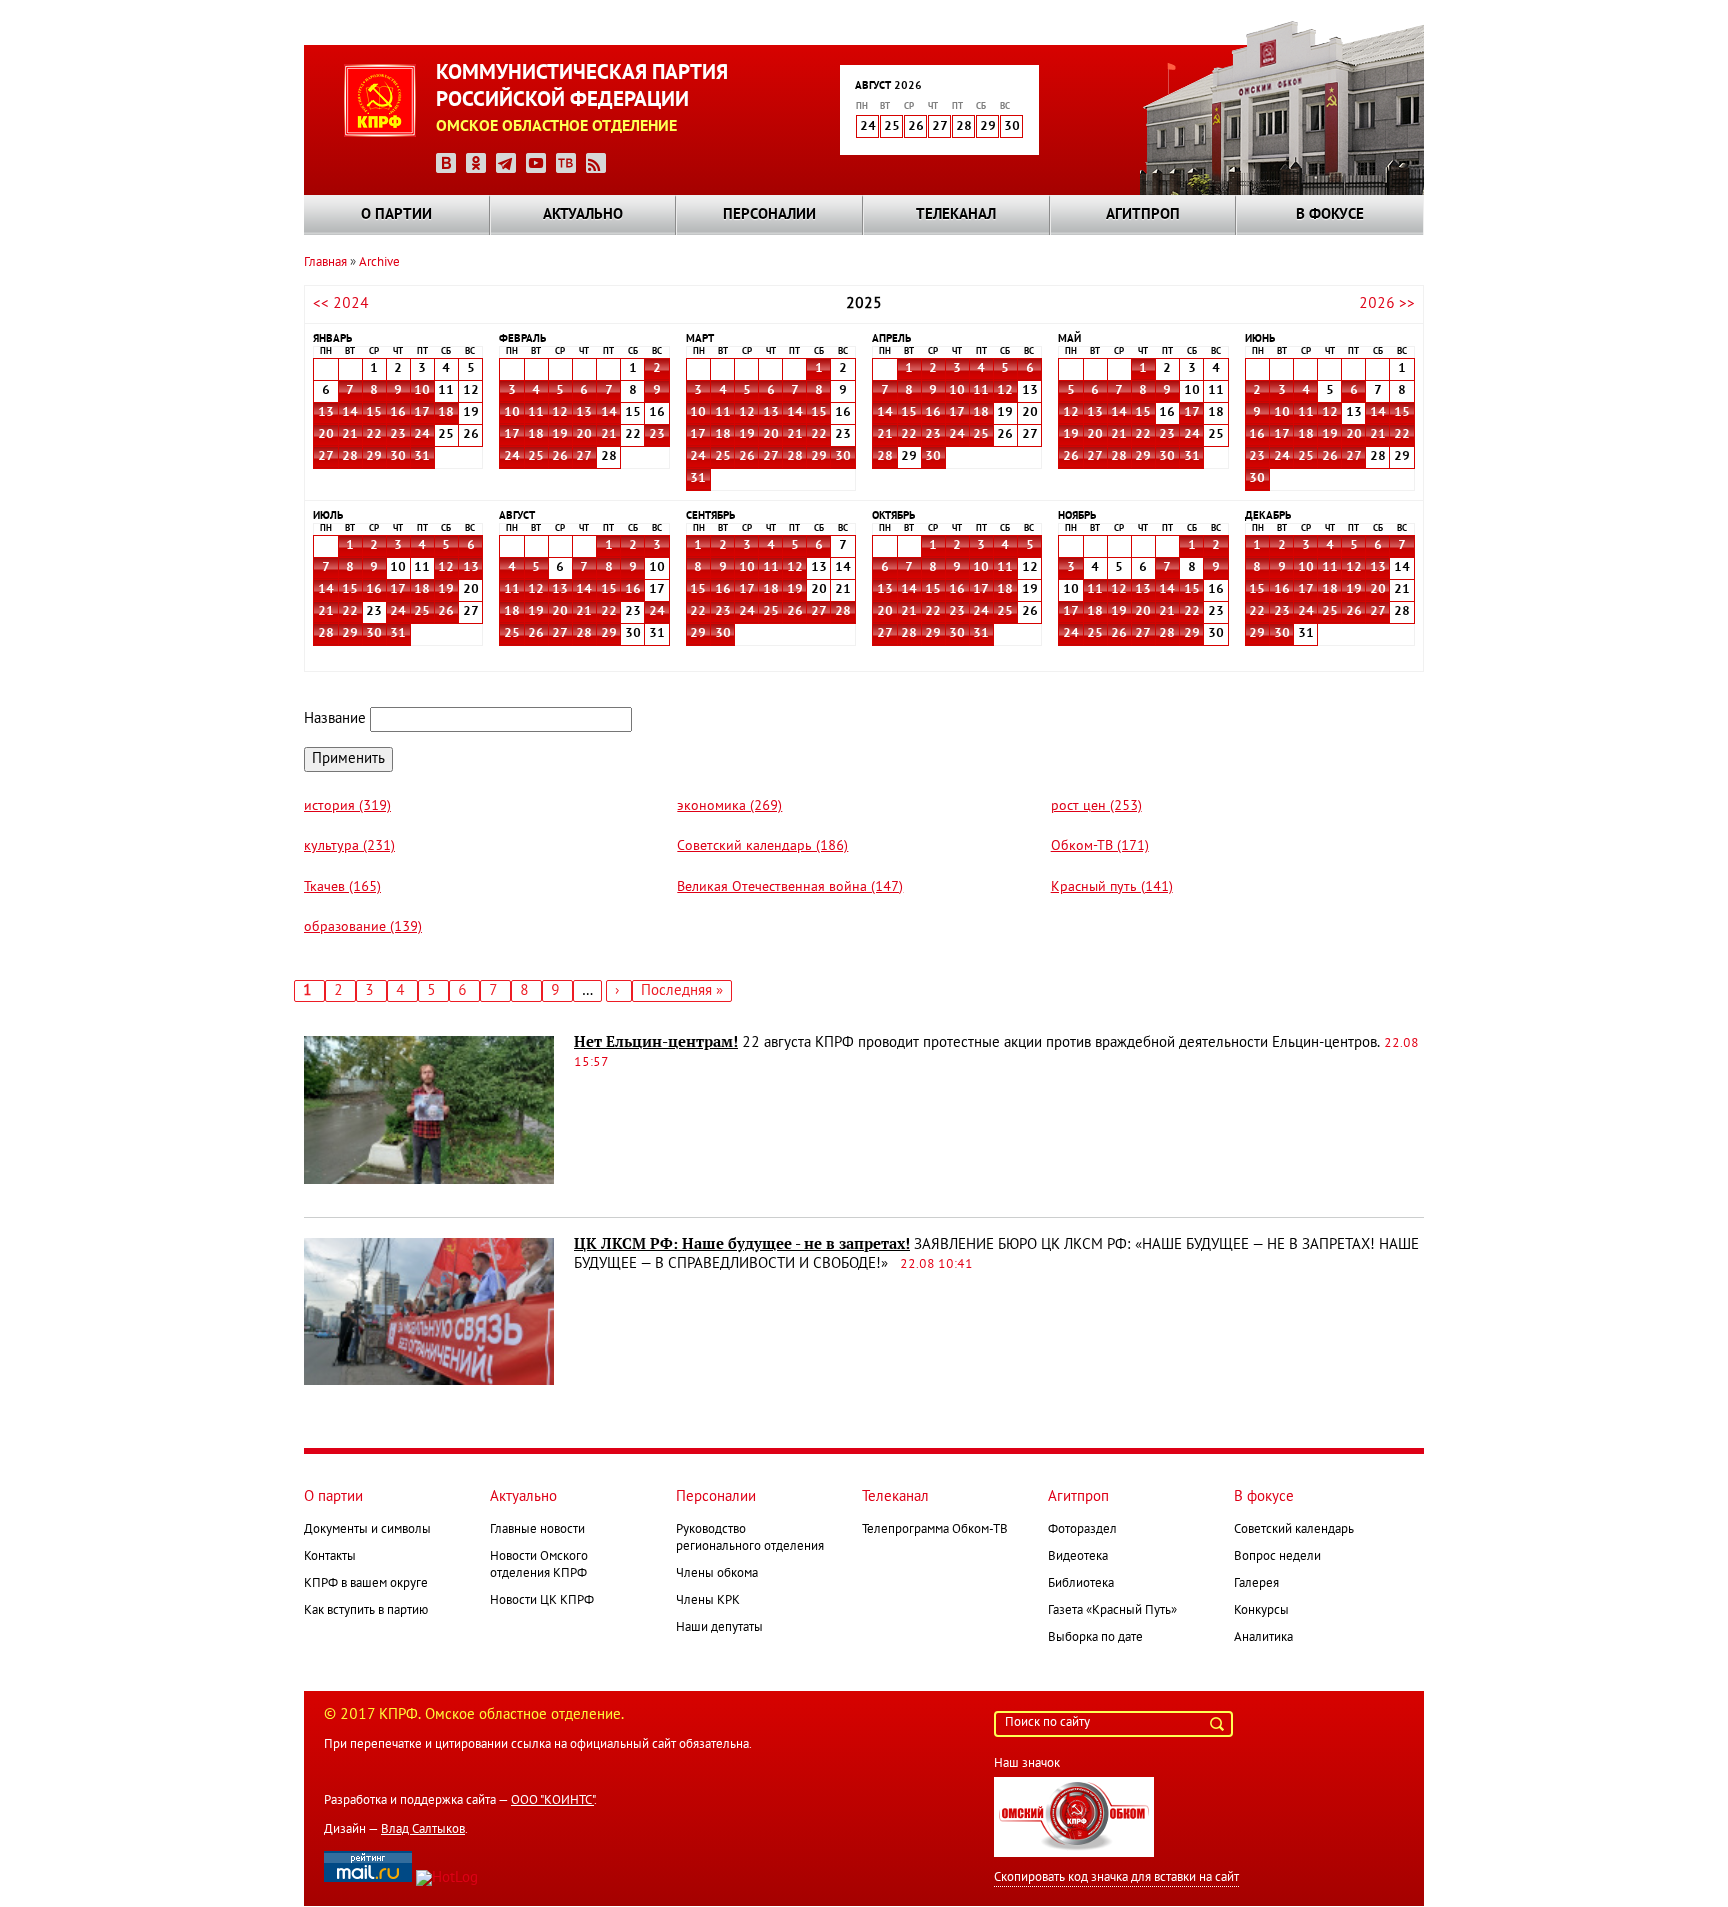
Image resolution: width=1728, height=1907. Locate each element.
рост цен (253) (1096, 806)
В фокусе (1330, 215)
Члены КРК (708, 1601)
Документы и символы (367, 1530)
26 (560, 457)
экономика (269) (729, 806)
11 (536, 413)
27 (326, 457)
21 (350, 435)
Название (335, 719)
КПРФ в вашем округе (366, 1584)
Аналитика (1263, 1638)
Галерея (1256, 1584)
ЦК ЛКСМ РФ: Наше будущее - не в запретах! (742, 1244)
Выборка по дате (1095, 1638)
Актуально (583, 215)
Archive (379, 263)
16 (398, 413)
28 (350, 457)
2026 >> (1387, 304)
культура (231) (349, 846)
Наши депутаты (719, 1628)
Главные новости (537, 1530)
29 (374, 457)
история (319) (347, 806)
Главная (325, 263)
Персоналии (769, 215)
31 (422, 457)
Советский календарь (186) (762, 846)
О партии (396, 215)
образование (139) (363, 927)
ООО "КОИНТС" (552, 1801)
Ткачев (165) (342, 887)
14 (350, 413)
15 (374, 413)
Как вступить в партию (366, 1611)
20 (326, 435)
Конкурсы (1261, 1611)
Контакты (330, 1557)
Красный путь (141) (1112, 887)
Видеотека (1078, 1557)
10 (422, 391)
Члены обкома (717, 1574)
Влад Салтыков (423, 1830)
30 (398, 457)
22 (374, 435)
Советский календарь (1294, 1530)
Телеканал (956, 215)
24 (422, 435)
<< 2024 (341, 304)
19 (560, 435)
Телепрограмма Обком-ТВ (935, 1530)
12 (560, 413)
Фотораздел (1082, 1530)
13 (326, 413)
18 (446, 413)
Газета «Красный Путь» (1112, 1611)
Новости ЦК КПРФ (542, 1601)
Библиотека (1081, 1584)
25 (536, 457)
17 (422, 413)
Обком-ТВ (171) (1100, 846)
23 (398, 435)
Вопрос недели (1277, 1557)
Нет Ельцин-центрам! (656, 1042)
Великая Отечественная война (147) (790, 887)
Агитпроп (1143, 215)
